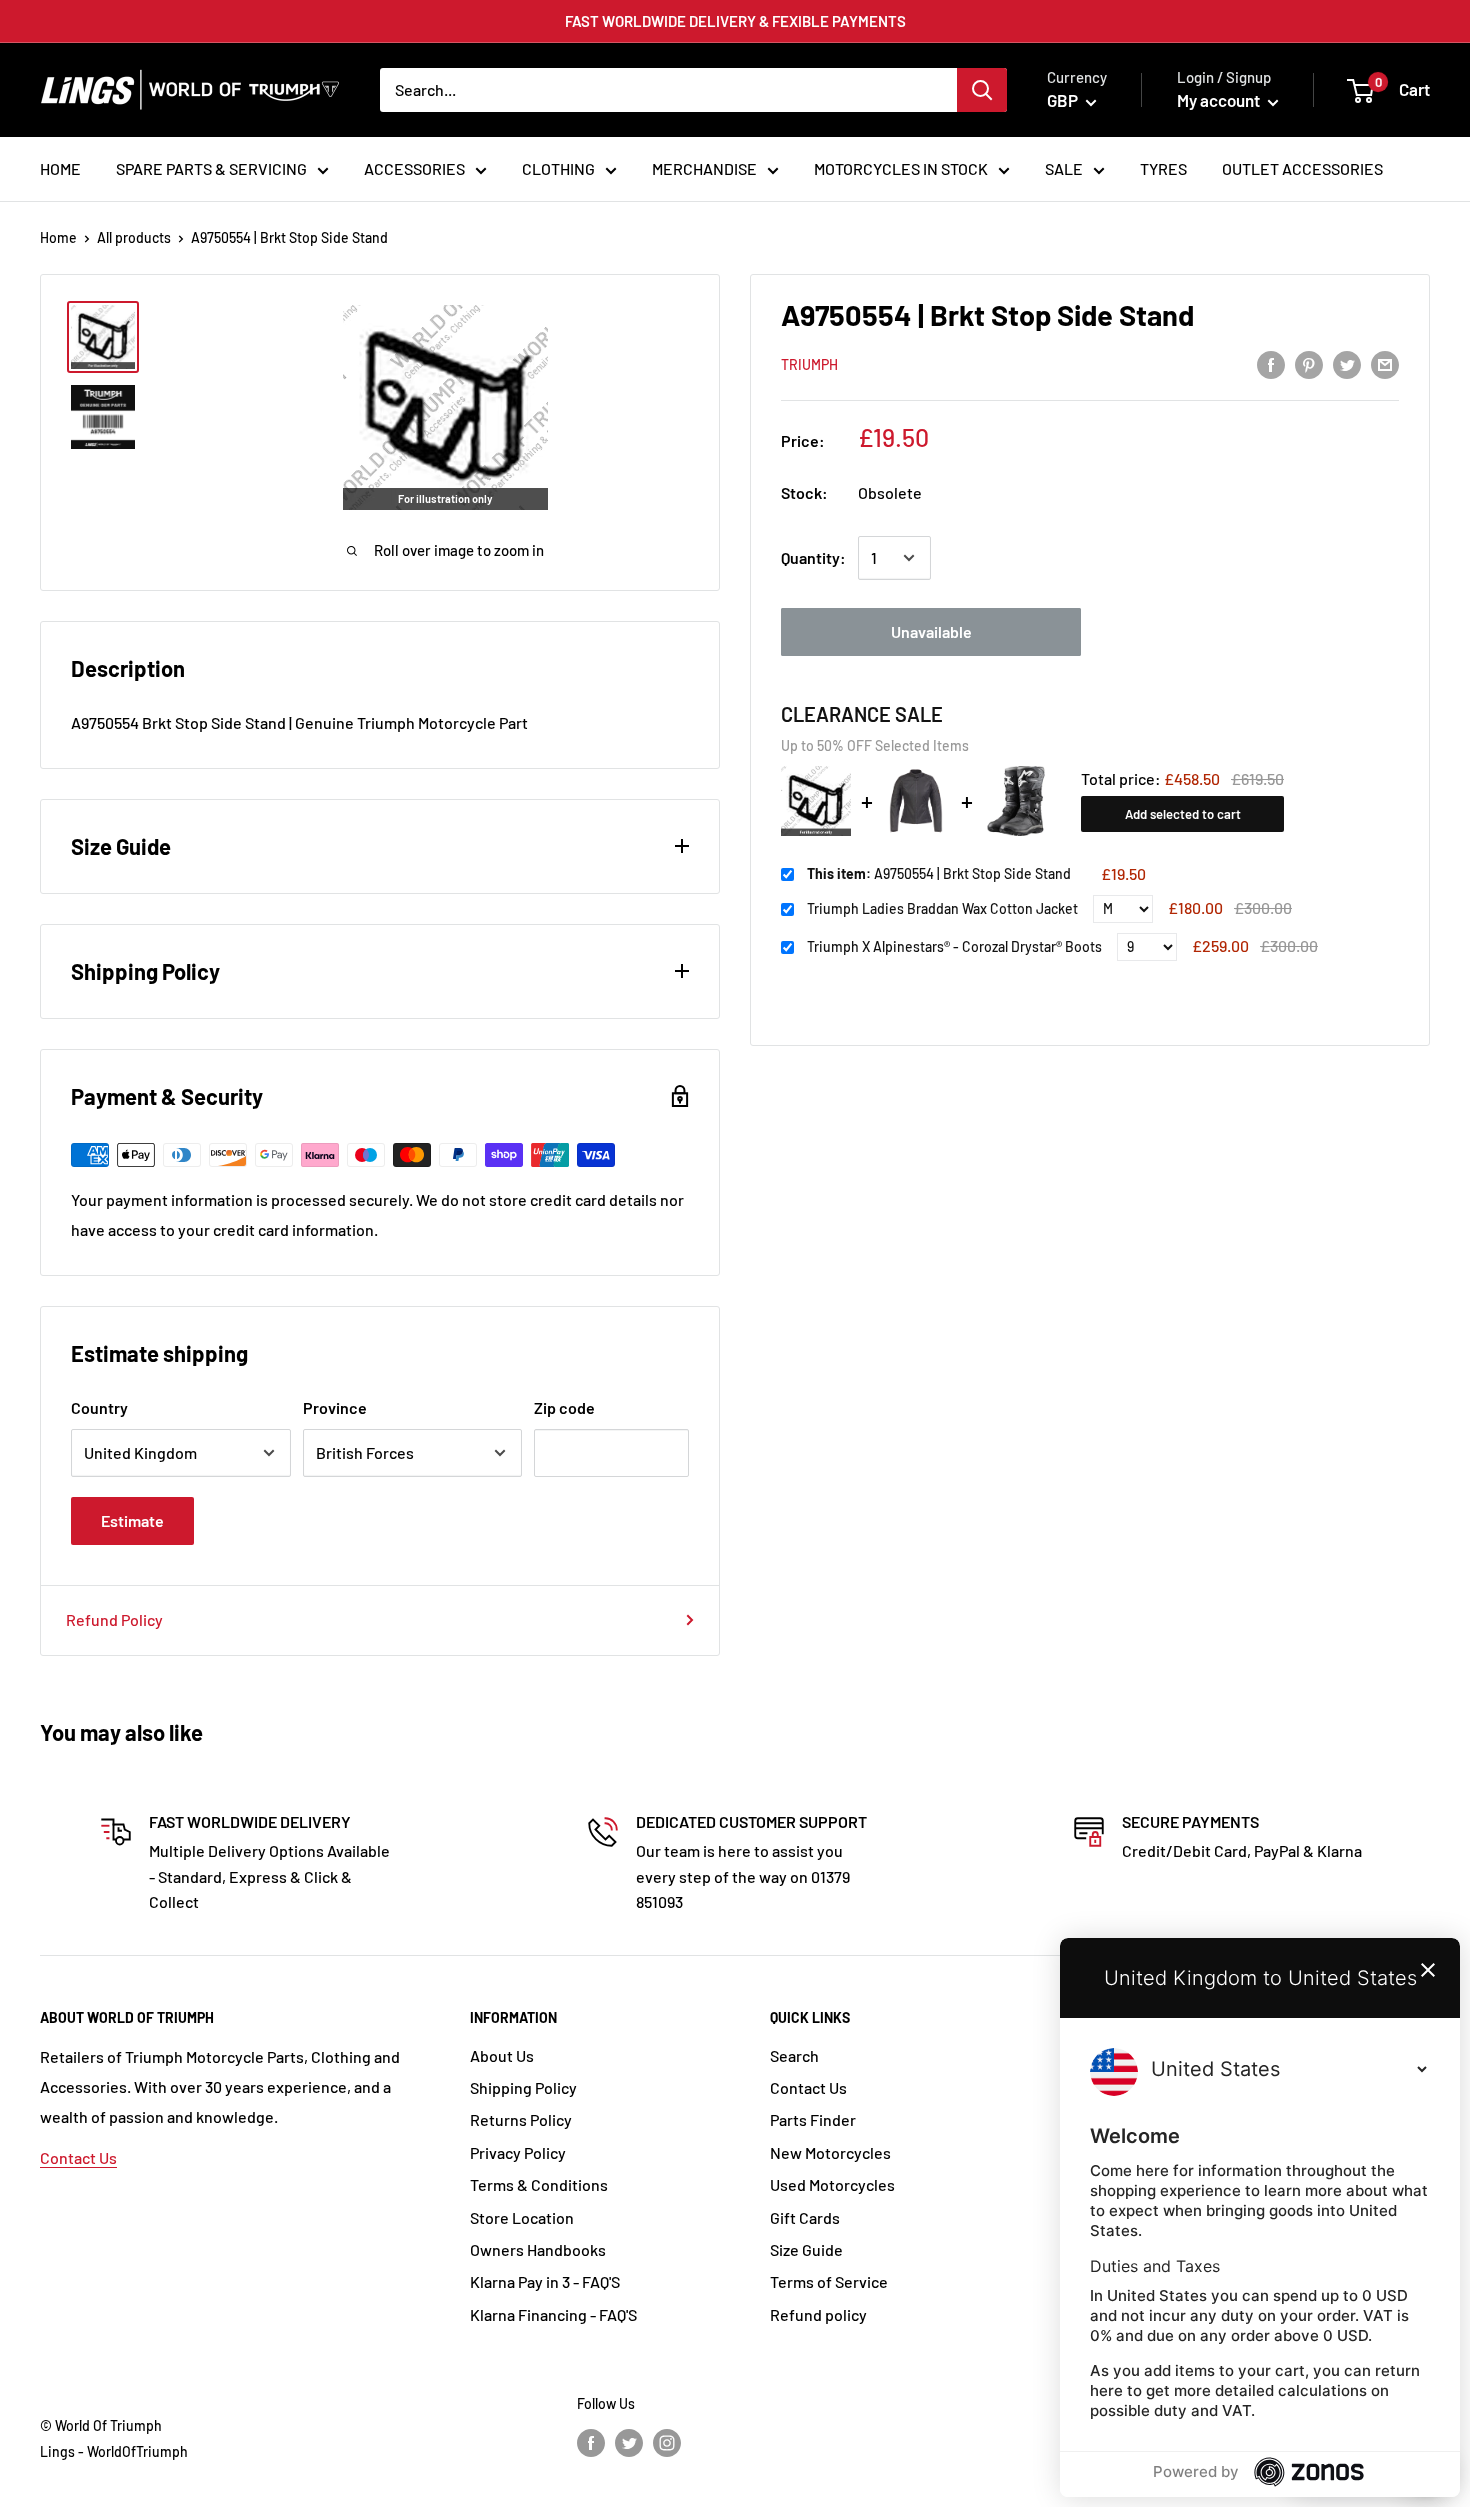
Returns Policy (521, 2119)
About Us (502, 2055)
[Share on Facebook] (1271, 363)
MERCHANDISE (704, 168)
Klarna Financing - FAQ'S (553, 2314)
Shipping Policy (523, 2087)
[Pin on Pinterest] (1309, 363)
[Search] (982, 90)
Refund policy (818, 2314)
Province (335, 1407)
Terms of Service (829, 2281)
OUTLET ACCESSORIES (1302, 168)
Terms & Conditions (539, 2184)
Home (58, 237)
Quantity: (813, 557)
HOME (60, 168)
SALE (1064, 168)
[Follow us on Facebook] (591, 2443)
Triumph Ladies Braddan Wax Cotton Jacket (942, 908)
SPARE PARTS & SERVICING (211, 168)
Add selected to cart (1183, 814)
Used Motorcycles (832, 2184)
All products (134, 237)
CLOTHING (558, 168)
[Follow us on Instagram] (667, 2443)
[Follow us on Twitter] (629, 2443)
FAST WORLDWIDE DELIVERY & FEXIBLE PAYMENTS (735, 21)
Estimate (132, 1520)
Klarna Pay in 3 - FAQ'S (545, 2281)
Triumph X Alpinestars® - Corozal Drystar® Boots (954, 946)
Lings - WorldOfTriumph (114, 2451)
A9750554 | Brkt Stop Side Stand (939, 873)
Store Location (522, 2217)
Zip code (564, 1407)
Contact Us (78, 2157)
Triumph (809, 364)
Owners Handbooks (538, 2249)
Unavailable (931, 631)
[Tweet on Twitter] (1347, 363)
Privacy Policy (518, 2152)
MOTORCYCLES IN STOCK (901, 168)
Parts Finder (813, 2119)
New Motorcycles (830, 2152)
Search (794, 2055)
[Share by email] (1385, 363)
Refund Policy (114, 1619)
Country (99, 1407)
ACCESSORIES (414, 168)
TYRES (1163, 168)
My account (1220, 100)
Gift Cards (805, 2217)
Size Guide (806, 2249)
